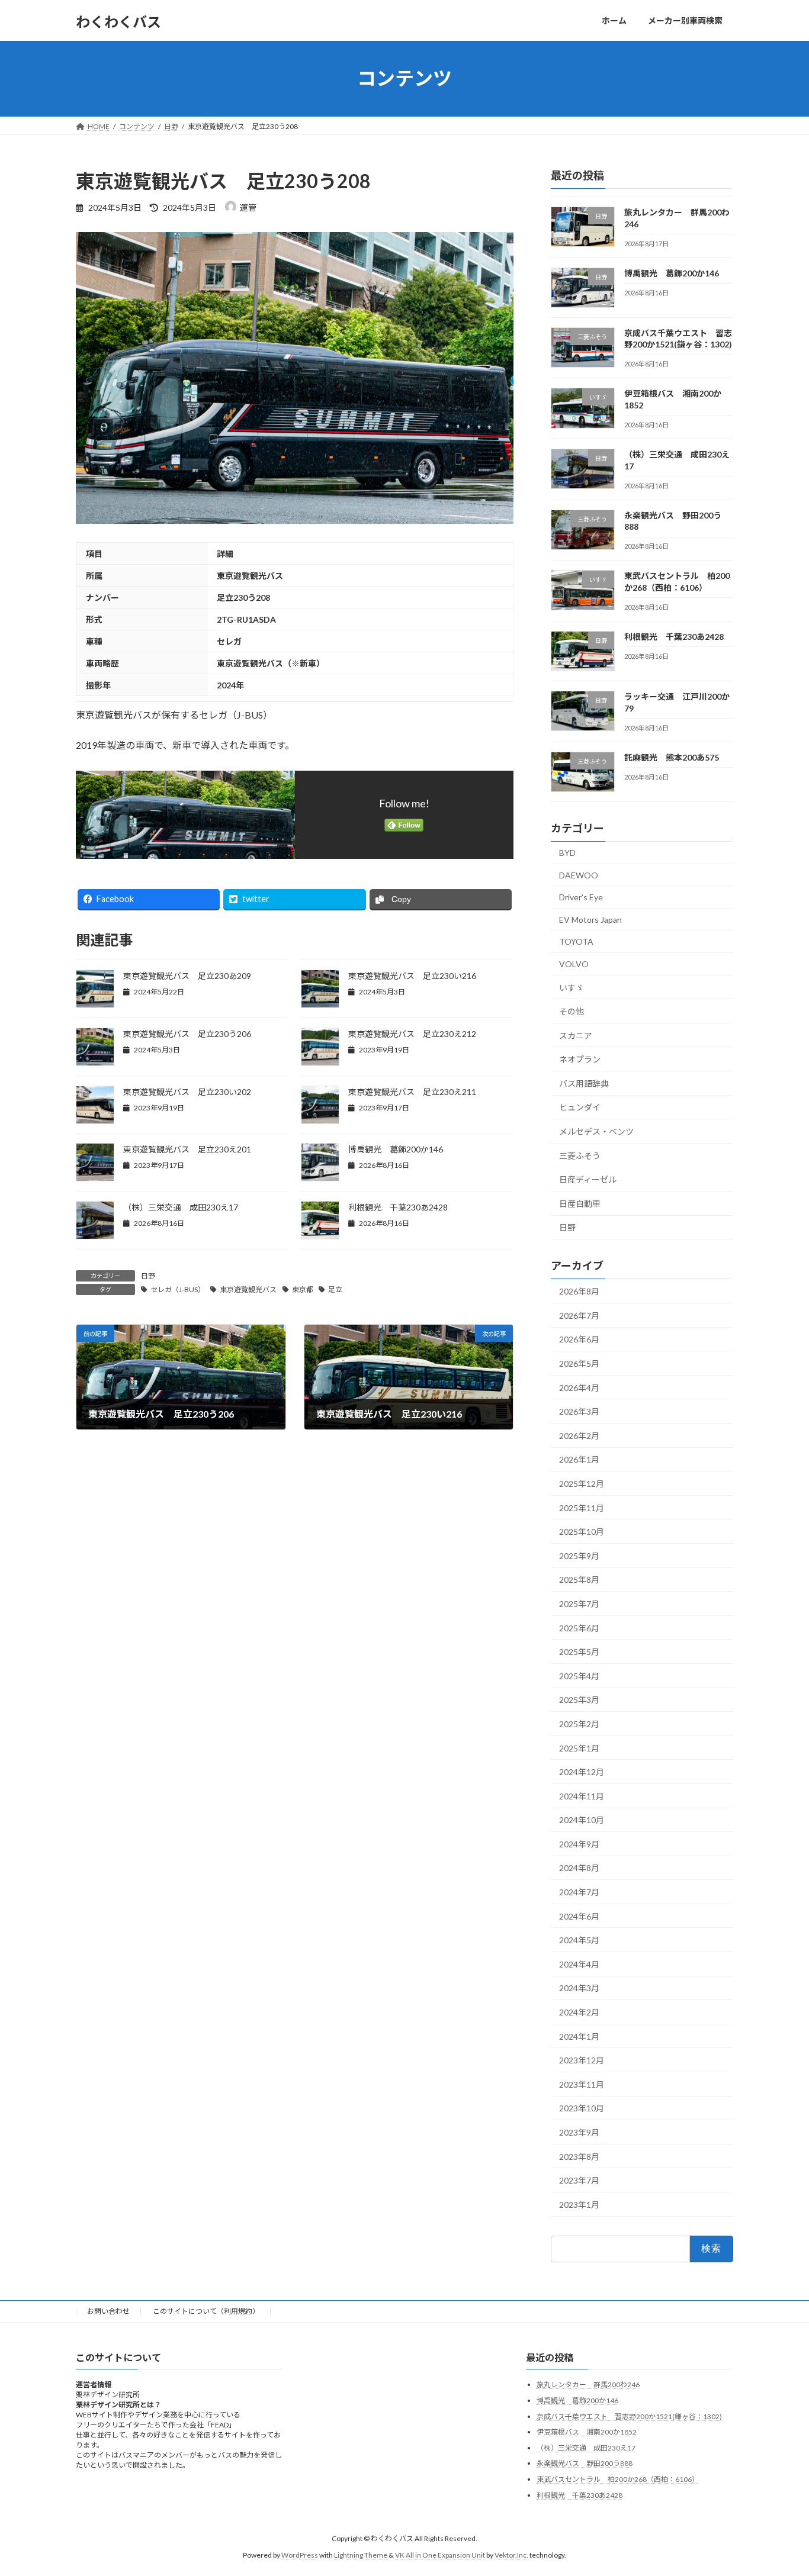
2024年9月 (579, 1844)
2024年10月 (582, 1820)
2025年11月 (582, 1507)
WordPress (300, 2555)
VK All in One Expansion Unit (440, 2555)
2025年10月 (582, 1532)
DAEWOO (579, 875)
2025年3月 (579, 1700)
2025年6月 (579, 1627)
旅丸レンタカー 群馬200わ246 (588, 2385)
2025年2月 (579, 1724)
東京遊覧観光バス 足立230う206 (187, 1034)
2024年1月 (579, 2036)
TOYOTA (576, 941)
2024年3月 (579, 1988)
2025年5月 (579, 1652)
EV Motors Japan (590, 919)
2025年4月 (579, 1675)
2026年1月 (579, 1459)
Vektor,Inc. (511, 2555)
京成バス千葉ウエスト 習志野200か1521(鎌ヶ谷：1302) (629, 2416)
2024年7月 (579, 1892)
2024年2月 (579, 2012)
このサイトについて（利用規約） (206, 2311)
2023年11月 (582, 2084)
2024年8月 (579, 1868)
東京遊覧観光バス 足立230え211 (412, 1092)
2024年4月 (579, 1964)
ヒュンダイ (580, 1107)
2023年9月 (579, 2132)
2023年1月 (579, 2204)
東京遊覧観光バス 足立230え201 (187, 1149)
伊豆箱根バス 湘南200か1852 (587, 2432)
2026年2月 (579, 1435)
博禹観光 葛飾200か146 (396, 1149)
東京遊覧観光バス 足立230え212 (412, 1034)
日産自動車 (580, 1203)
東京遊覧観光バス (248, 1289)
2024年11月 (582, 1796)
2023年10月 (582, 2108)
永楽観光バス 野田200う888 (585, 2463)
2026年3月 (579, 1411)
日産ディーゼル (588, 1179)
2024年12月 (582, 1772)
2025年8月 (579, 1580)
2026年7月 (579, 1315)
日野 (148, 1276)
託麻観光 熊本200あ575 (672, 757)
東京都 (303, 1289)
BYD (567, 853)
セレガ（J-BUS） (178, 1289)
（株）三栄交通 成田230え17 (181, 1207)
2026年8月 (579, 1291)
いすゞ (572, 987)
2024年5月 (579, 1940)
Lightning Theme (361, 2555)
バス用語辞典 (584, 1083)
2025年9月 (579, 1555)
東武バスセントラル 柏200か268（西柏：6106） (618, 2479)
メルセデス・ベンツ (596, 1131)
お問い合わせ (108, 2311)
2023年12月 (582, 2060)
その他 (572, 1011)
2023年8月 (579, 2156)
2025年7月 (579, 1604)
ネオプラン (580, 1059)
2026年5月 (579, 1363)
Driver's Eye (581, 897)
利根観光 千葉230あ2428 (398, 1207)
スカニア (576, 1035)
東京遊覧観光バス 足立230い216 (412, 976)
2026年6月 (579, 1339)
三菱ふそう (580, 1155)
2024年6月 (579, 1916)
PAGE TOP (779, 2487)
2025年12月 (582, 1484)
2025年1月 (579, 1748)
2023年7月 (579, 2180)
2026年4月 (579, 1387)
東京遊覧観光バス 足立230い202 (187, 1092)
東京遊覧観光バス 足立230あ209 (187, 976)
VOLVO (574, 964)
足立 (335, 1289)
